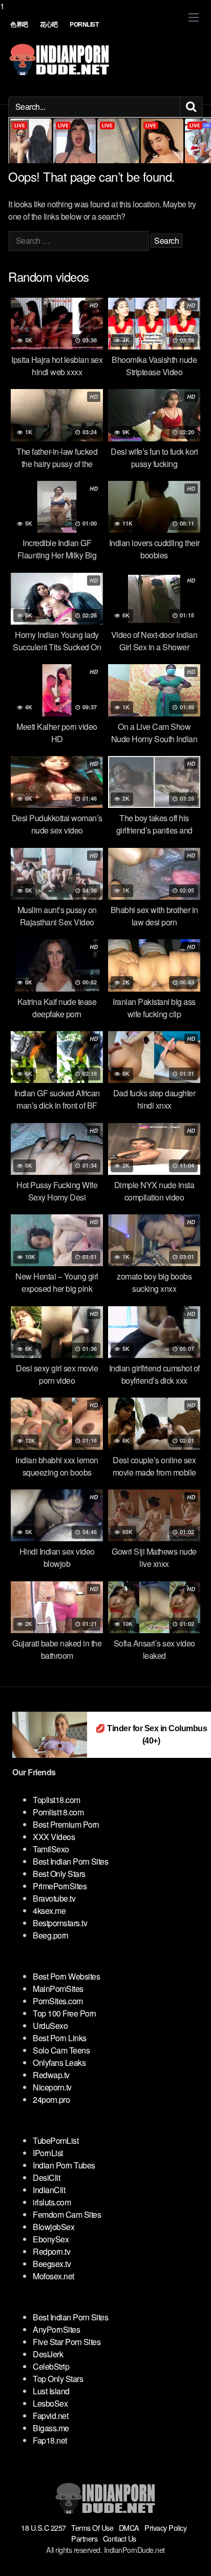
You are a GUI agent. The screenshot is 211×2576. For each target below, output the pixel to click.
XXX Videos (54, 1837)
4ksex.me (49, 1911)
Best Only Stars (59, 1874)
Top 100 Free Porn (65, 2013)
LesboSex (50, 2403)
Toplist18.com (57, 1800)
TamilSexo (51, 1849)
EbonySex (51, 2239)
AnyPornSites (56, 2329)
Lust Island (51, 2391)
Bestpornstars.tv (60, 1923)
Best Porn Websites (66, 1976)
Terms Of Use (92, 2527)
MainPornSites (58, 1989)
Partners (84, 2538)
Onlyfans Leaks (59, 2062)
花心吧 (49, 24)
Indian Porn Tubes (64, 2165)
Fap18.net (50, 2440)
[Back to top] (193, 2558)
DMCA (129, 2527)
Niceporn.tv (52, 2087)
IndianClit (49, 2190)
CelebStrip (51, 2366)
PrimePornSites (60, 1886)
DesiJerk (48, 2354)
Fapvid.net (50, 2416)
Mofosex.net (54, 2276)
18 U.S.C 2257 (44, 2527)
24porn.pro (51, 2099)
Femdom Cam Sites (67, 2214)
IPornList (48, 2153)
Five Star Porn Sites (67, 2342)
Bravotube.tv (54, 1898)
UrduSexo (50, 2026)
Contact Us (120, 2538)
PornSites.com (58, 2001)
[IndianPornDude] (59, 60)
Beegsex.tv (52, 2264)
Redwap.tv (51, 2075)
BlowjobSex (54, 2227)
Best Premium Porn (66, 1824)
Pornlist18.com (58, 1812)
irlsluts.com (52, 2202)
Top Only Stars (58, 2379)
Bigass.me (51, 2428)
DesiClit (46, 2177)
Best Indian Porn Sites (70, 1861)
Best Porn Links (60, 2038)
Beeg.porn (51, 1935)
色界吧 (19, 24)
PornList (84, 24)
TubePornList (56, 2141)
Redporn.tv (51, 2251)
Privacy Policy (165, 2527)
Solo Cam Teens (61, 2050)
